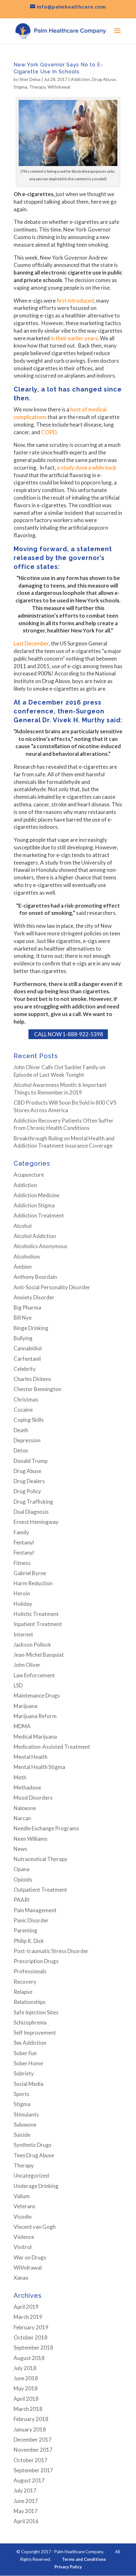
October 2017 (31, 2460)
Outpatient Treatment (40, 1890)
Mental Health (31, 1757)
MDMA (22, 1726)
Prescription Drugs (36, 1961)
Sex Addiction (30, 2043)
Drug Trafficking (33, 1502)
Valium (22, 2196)
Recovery (25, 1982)
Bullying (23, 1338)
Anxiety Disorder (34, 1297)
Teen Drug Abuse (34, 2155)
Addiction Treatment (39, 1215)
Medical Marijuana (35, 1737)
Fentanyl (24, 1542)
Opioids (23, 1880)
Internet (23, 1634)
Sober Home (28, 2063)
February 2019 (31, 2327)
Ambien (23, 1267)
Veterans (25, 2206)
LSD (18, 1685)
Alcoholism (27, 1257)
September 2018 (33, 2348)
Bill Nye (23, 1318)
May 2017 (26, 2511)
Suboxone (25, 2125)
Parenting (25, 1930)
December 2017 (33, 2440)
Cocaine (23, 1410)
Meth (20, 1777)
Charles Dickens (32, 1379)
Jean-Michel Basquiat (39, 1655)
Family (21, 1532)
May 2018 (26, 2388)
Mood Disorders (33, 1798)
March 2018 (28, 2409)
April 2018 (26, 2399)
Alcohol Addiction (35, 1236)
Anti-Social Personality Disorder (52, 1287)
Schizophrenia (30, 2022)
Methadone (27, 1787)
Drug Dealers (29, 1481)
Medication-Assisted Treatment (52, 1747)
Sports (22, 2094)
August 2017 (29, 2480)
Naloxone (25, 1808)
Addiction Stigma (34, 1205)
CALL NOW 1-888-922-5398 (68, 1034)
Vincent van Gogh (35, 2227)
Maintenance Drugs (37, 1695)
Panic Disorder (31, 1920)
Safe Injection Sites (36, 2012)
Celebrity (25, 1369)
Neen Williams (31, 1839)
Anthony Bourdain (35, 1277)
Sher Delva (30, 79)
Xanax (21, 2278)
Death (21, 1430)
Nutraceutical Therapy (40, 1859)
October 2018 (31, 2337)
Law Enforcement (34, 1675)
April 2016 (26, 2521)
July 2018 (25, 2368)
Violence (24, 2237)
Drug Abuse (104, 79)
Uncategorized (31, 2175)
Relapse (23, 1992)
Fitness (22, 1563)
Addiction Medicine (37, 1195)
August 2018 (29, 2358)
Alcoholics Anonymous (40, 1246)
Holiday (23, 1604)
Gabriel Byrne (30, 1573)
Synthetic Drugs (33, 2145)
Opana (22, 1869)
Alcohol (23, 1226)
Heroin (22, 1593)
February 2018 (31, 2419)
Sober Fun (25, 2053)
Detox (21, 1450)
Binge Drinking (31, 1328)
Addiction (80, 79)
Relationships (30, 2002)
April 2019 (26, 2307)
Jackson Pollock (32, 1645)
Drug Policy (27, 1491)
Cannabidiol (28, 1348)
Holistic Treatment (36, 1614)
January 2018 (30, 2429)
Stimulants (26, 2114)
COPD (49, 432)
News (20, 1849)
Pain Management (35, 1910)
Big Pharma (27, 1307)
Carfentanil (27, 1359)
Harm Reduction (33, 1583)
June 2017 (26, 2501)
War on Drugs (30, 2257)
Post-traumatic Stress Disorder (51, 1951)
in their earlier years (74, 338)
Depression (27, 1440)
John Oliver (27, 1665)
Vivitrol (23, 2247)
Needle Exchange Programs (46, 1828)
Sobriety (24, 2073)
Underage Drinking (36, 2186)
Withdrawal (59, 87)
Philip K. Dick (29, 1941)
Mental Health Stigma (39, 1767)
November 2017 (33, 2450)
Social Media (28, 2084)
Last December (31, 643)
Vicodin (23, 2217)
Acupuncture (29, 1175)
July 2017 (25, 2490)
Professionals (30, 1971)
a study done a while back (87, 468)
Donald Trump (31, 1461)
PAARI (22, 1900)
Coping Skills (29, 1420)
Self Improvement (35, 2033)
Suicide (22, 2135)
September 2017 (33, 2470)
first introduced (75, 301)
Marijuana (25, 1706)
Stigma (20, 87)
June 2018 (26, 2378)
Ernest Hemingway (36, 1522)
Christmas (26, 1399)
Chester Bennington (37, 1389)
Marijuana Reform (35, 1716)
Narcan (22, 1818)
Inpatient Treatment (38, 1624)
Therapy (37, 87)
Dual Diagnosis (31, 1512)
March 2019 (28, 2317)
